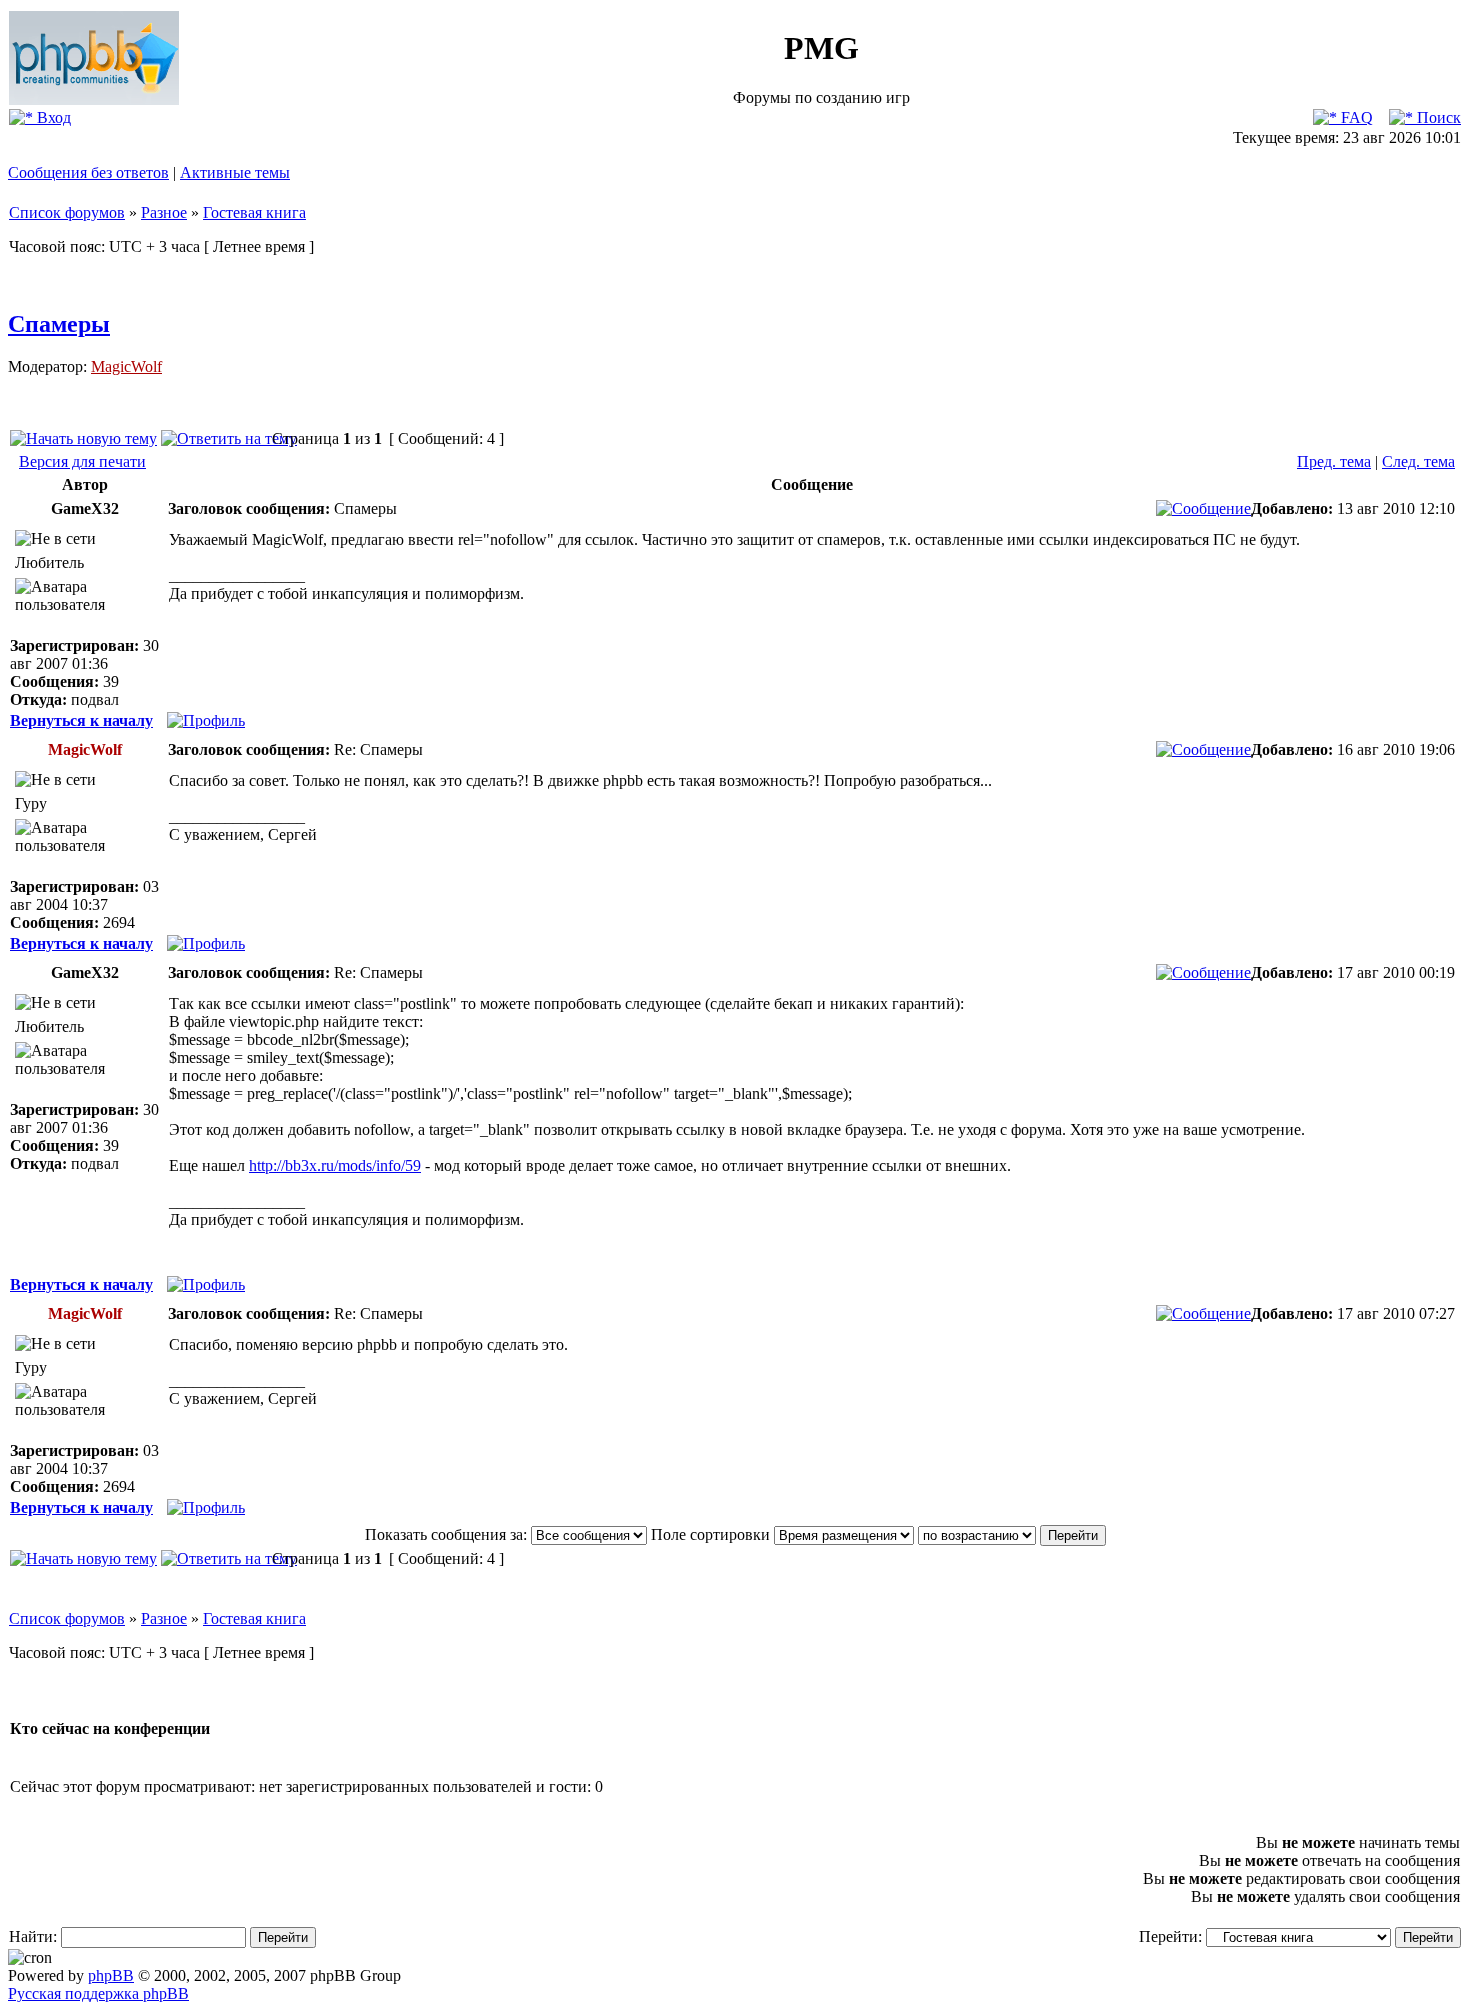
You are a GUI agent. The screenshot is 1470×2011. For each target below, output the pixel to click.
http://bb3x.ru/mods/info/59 (335, 1165)
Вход (52, 117)
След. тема (1418, 461)
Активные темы (235, 172)
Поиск (1437, 117)
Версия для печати (82, 461)
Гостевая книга (254, 212)
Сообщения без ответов (88, 172)
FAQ (1355, 117)
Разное (164, 212)
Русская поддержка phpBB (98, 1993)
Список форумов (67, 212)
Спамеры (59, 324)
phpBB (111, 1975)
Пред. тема (1334, 461)
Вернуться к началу (81, 720)
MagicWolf (126, 366)
